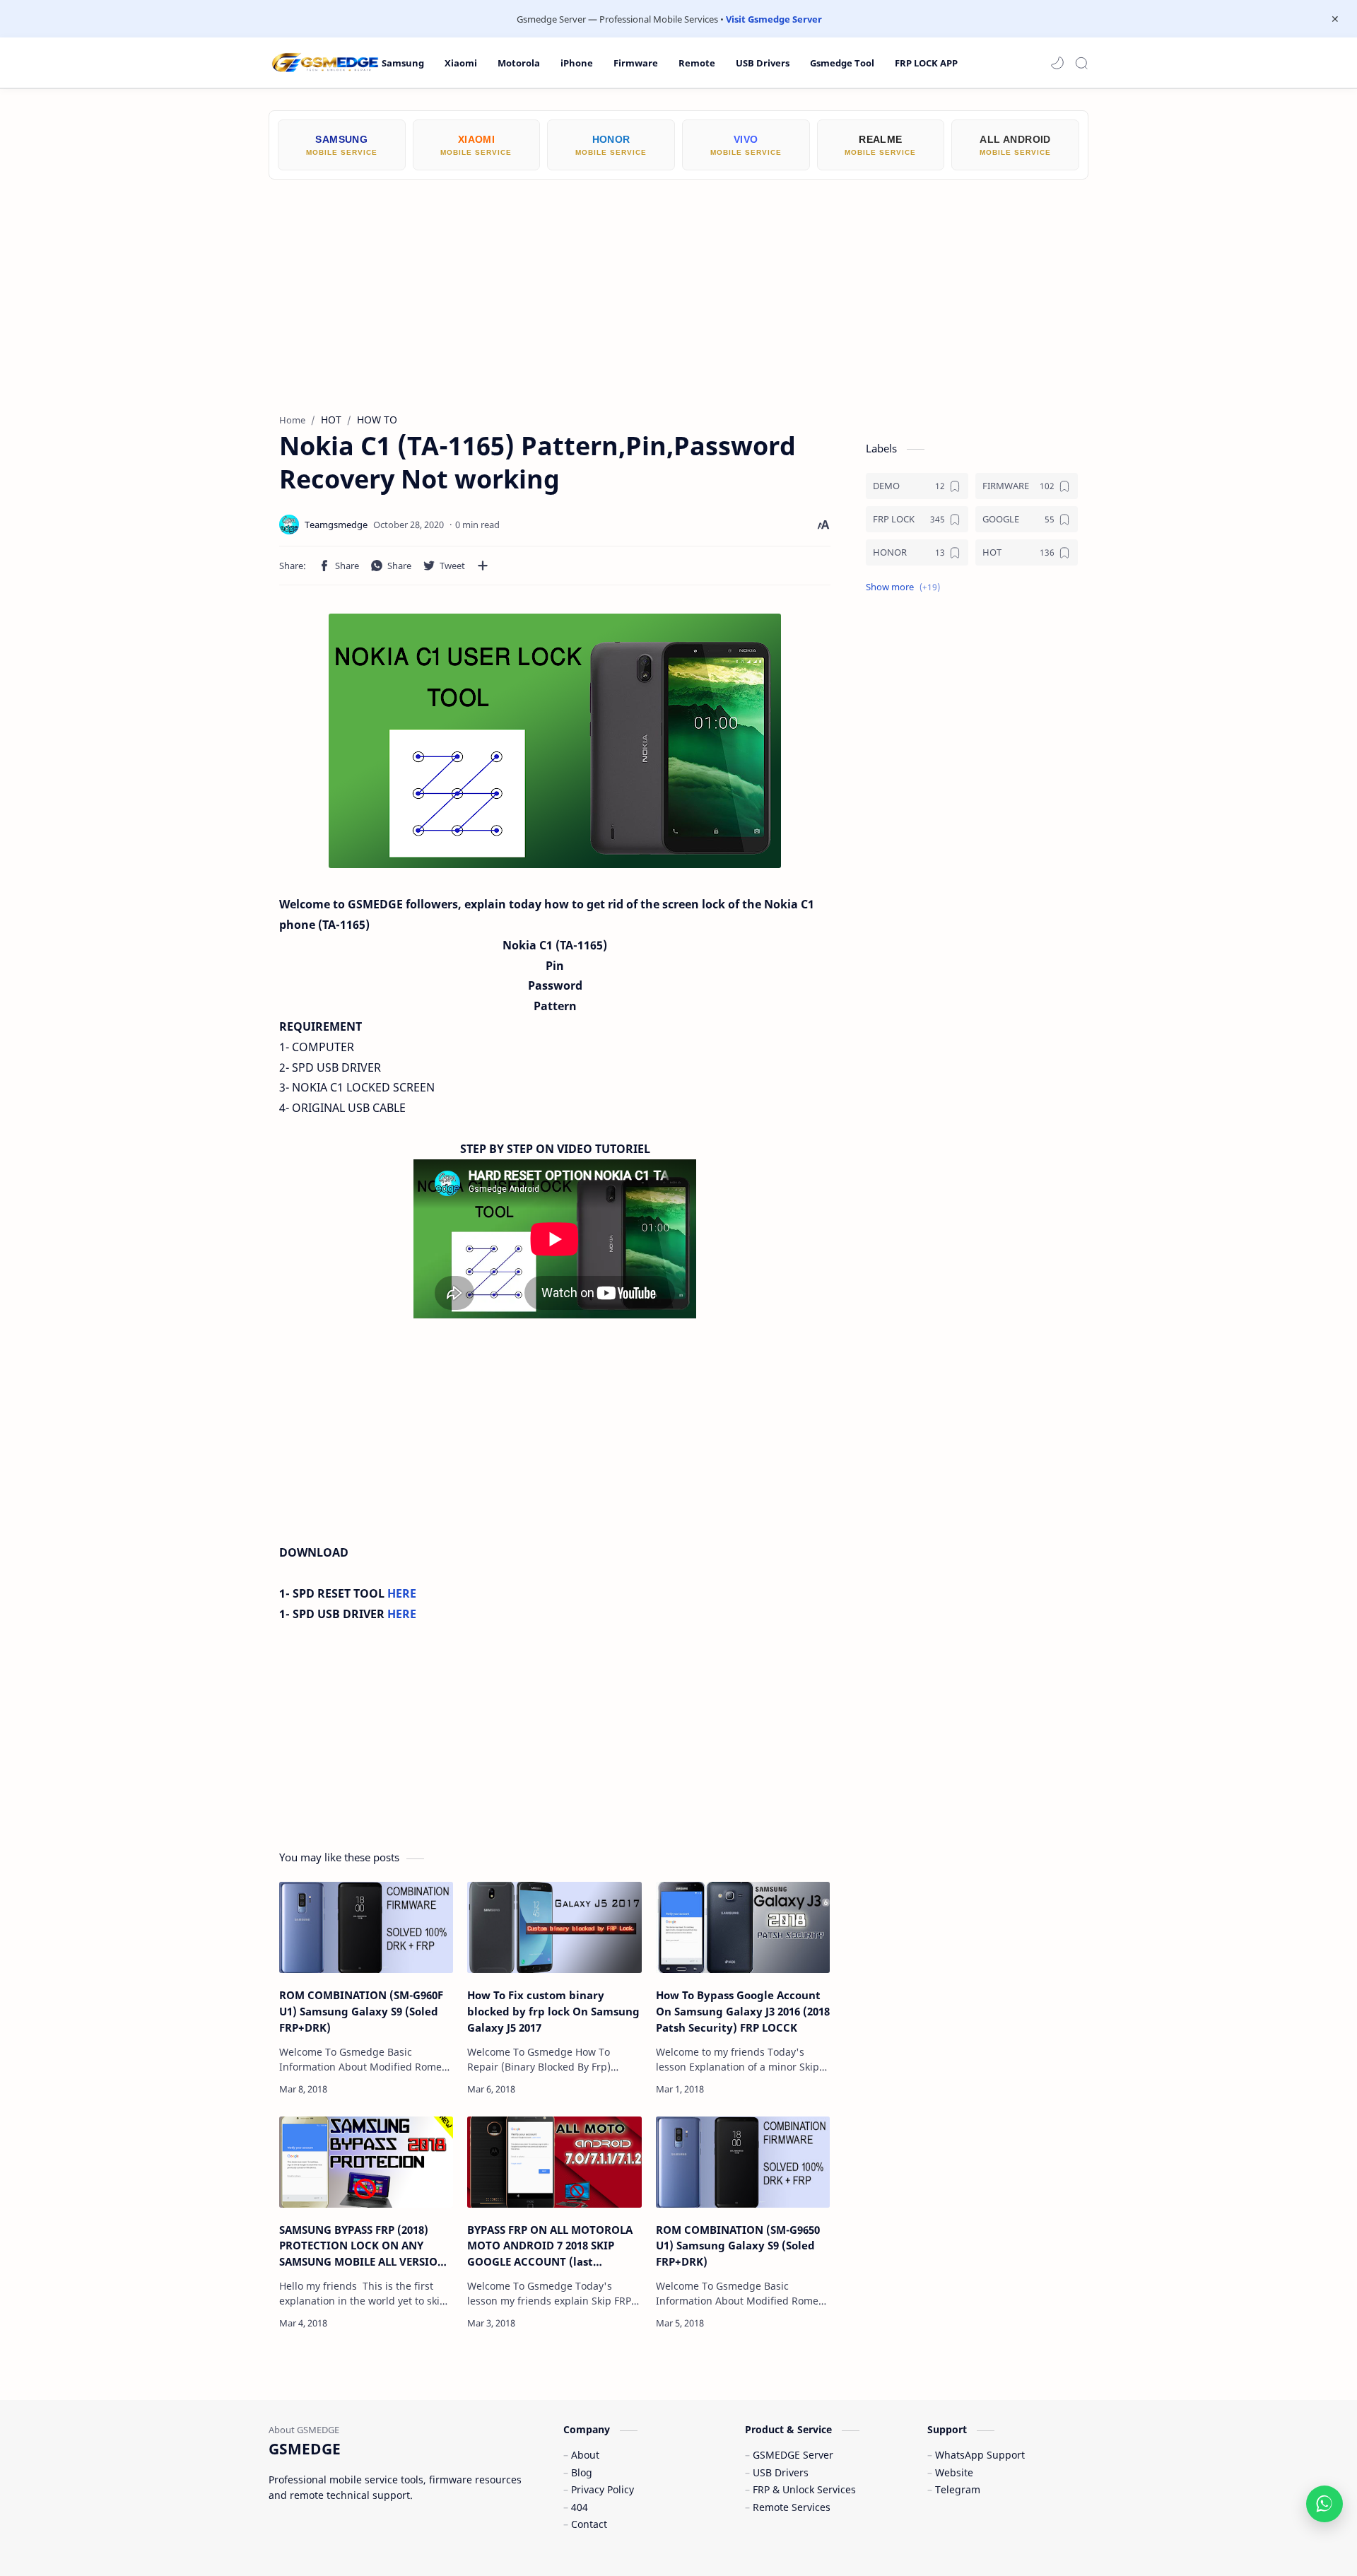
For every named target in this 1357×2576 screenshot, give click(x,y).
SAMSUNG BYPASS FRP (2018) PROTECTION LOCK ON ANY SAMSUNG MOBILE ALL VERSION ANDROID (363, 2246)
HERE (402, 1593)
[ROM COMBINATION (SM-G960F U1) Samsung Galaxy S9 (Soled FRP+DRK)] (366, 1927)
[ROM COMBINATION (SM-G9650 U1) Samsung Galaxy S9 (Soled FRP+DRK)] (743, 2162)
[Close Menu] (1335, 19)
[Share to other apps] (483, 566)
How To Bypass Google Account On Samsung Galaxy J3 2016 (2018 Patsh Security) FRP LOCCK (743, 2011)
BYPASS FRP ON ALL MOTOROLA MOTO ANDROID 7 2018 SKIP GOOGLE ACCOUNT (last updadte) (550, 2246)
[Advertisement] (678, 286)
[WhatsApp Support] (1324, 2504)
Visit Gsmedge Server (774, 19)
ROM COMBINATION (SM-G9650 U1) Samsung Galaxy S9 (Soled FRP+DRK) (738, 2246)
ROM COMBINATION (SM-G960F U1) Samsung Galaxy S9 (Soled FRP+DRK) (361, 2011)
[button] (1057, 63)
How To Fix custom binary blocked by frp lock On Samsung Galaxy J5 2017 (553, 2011)
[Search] (1081, 63)
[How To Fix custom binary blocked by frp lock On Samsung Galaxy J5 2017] (554, 1927)
